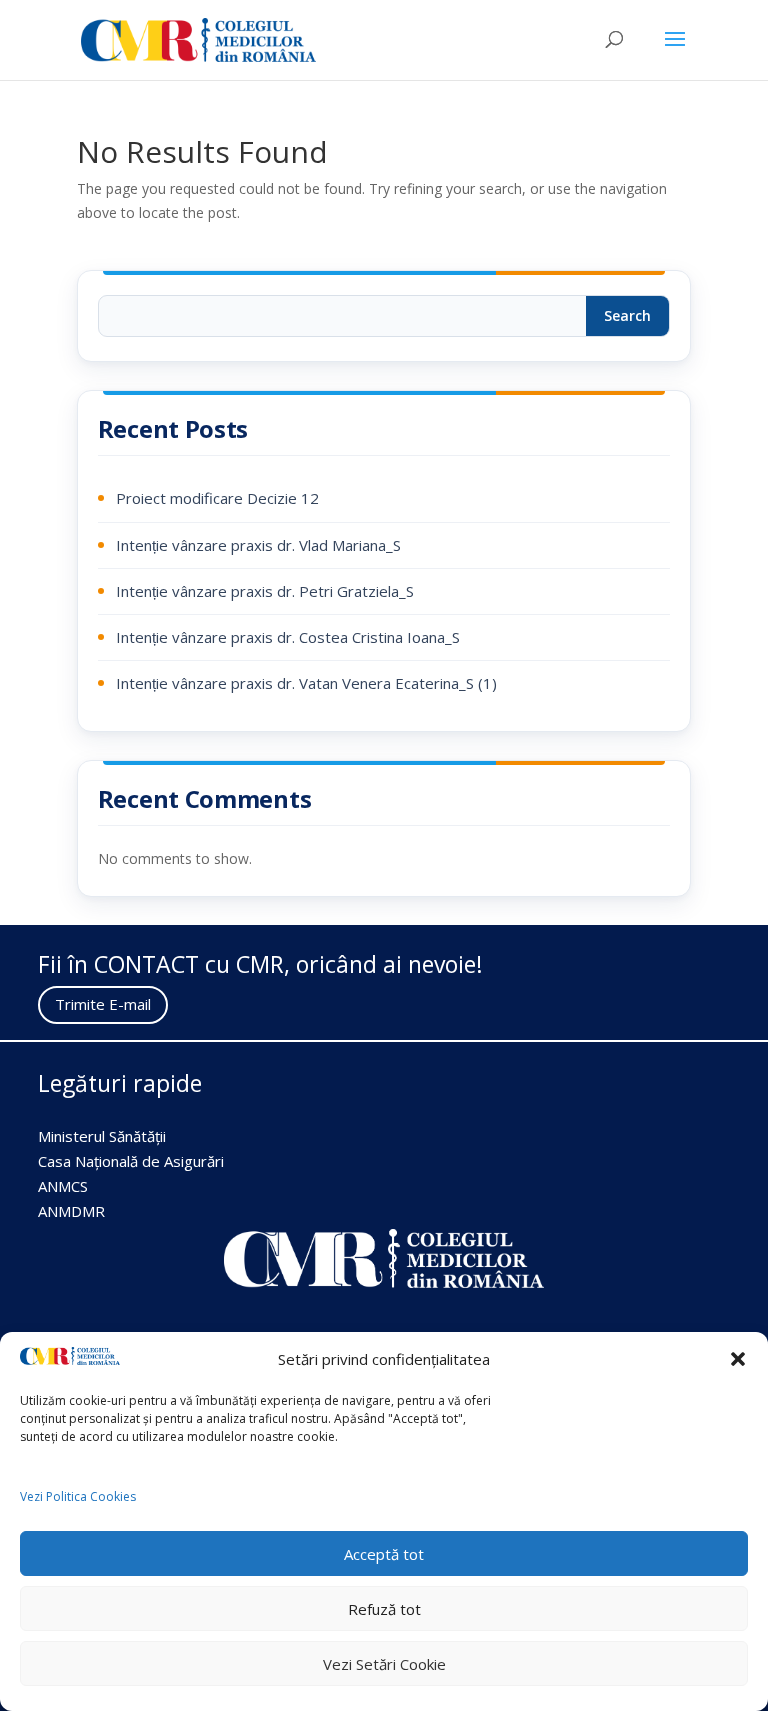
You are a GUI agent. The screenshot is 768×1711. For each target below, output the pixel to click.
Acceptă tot (384, 1554)
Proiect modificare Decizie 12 (217, 498)
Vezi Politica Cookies (78, 1496)
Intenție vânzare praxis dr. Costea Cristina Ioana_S (288, 637)
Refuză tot (384, 1609)
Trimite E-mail (103, 1004)
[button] (738, 1359)
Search (627, 315)
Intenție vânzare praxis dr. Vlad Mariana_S (258, 545)
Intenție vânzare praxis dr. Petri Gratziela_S (265, 591)
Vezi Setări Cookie (384, 1664)
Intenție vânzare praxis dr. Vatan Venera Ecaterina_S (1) (306, 683)
